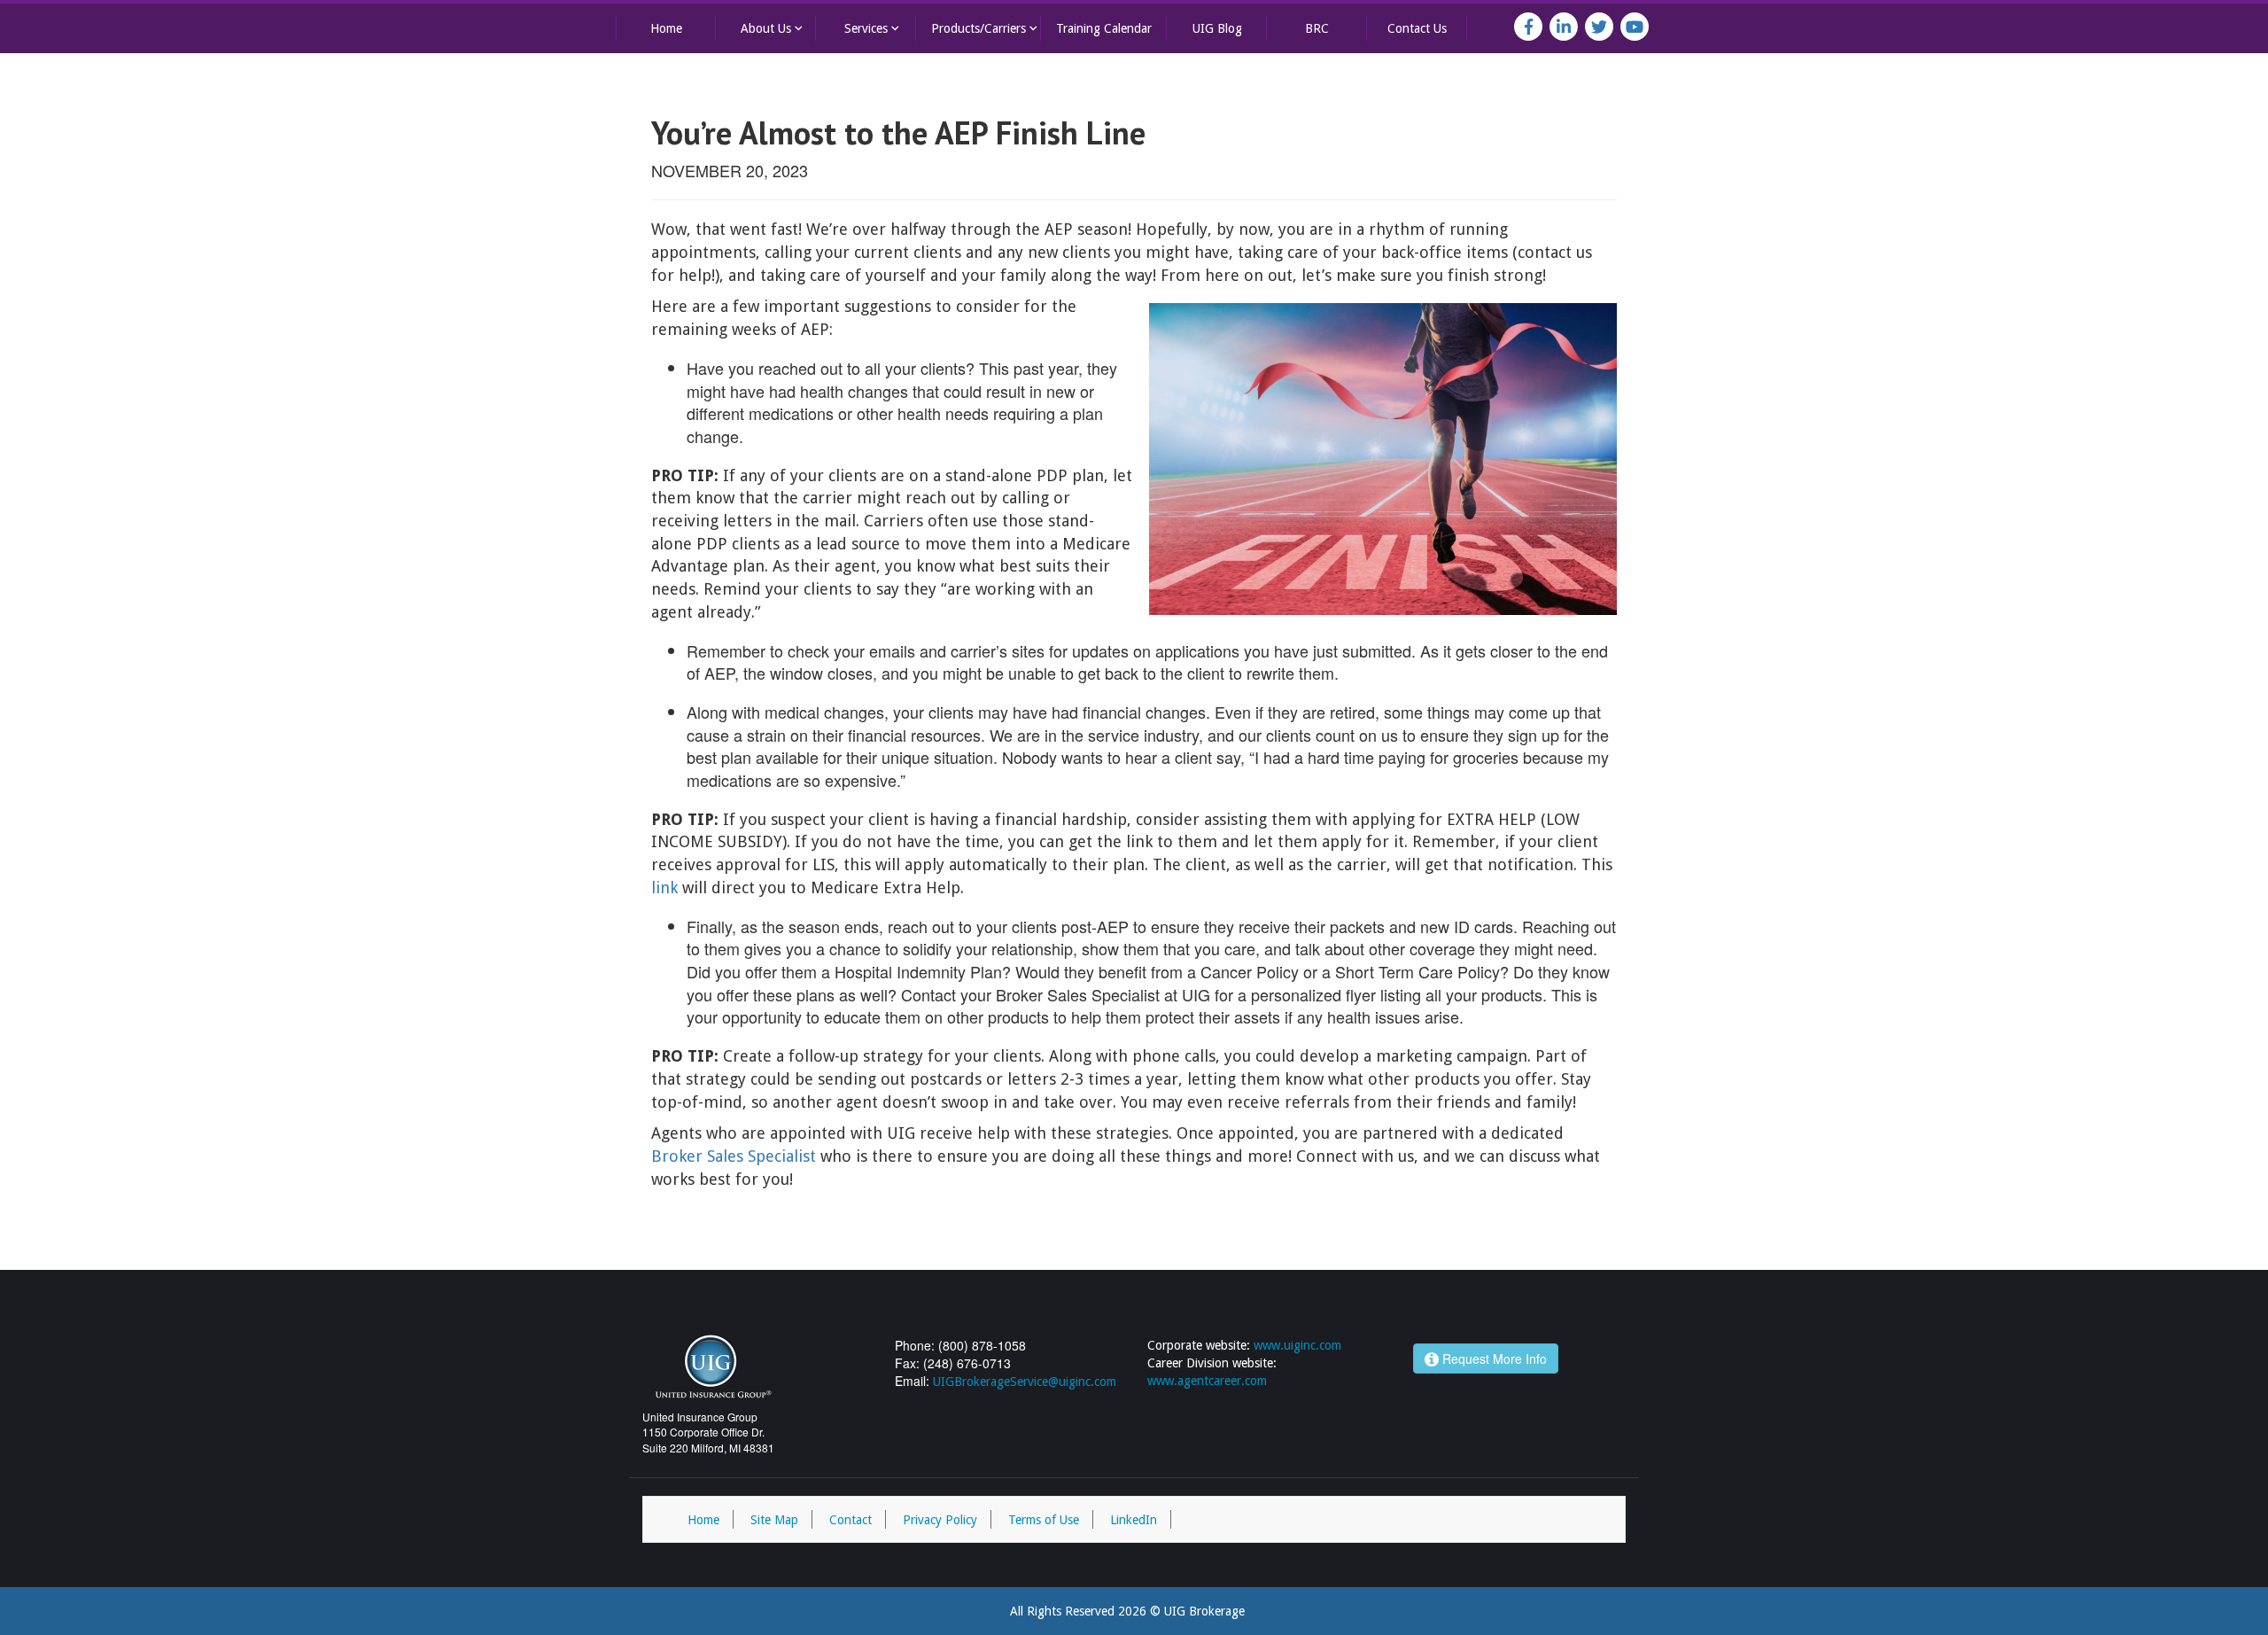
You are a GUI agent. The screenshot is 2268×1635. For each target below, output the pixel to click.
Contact (850, 1520)
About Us (773, 28)
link (664, 888)
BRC (1317, 28)
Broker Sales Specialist (734, 1156)
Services (874, 28)
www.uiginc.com (1297, 1345)
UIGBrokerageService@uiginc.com (1025, 1382)
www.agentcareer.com (1207, 1381)
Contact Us (1417, 28)
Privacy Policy (940, 1520)
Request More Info (1493, 1359)
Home (666, 28)
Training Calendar (1104, 28)
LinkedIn (1134, 1520)
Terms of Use (1044, 1520)
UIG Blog (1217, 28)
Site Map (774, 1520)
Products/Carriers (986, 28)
